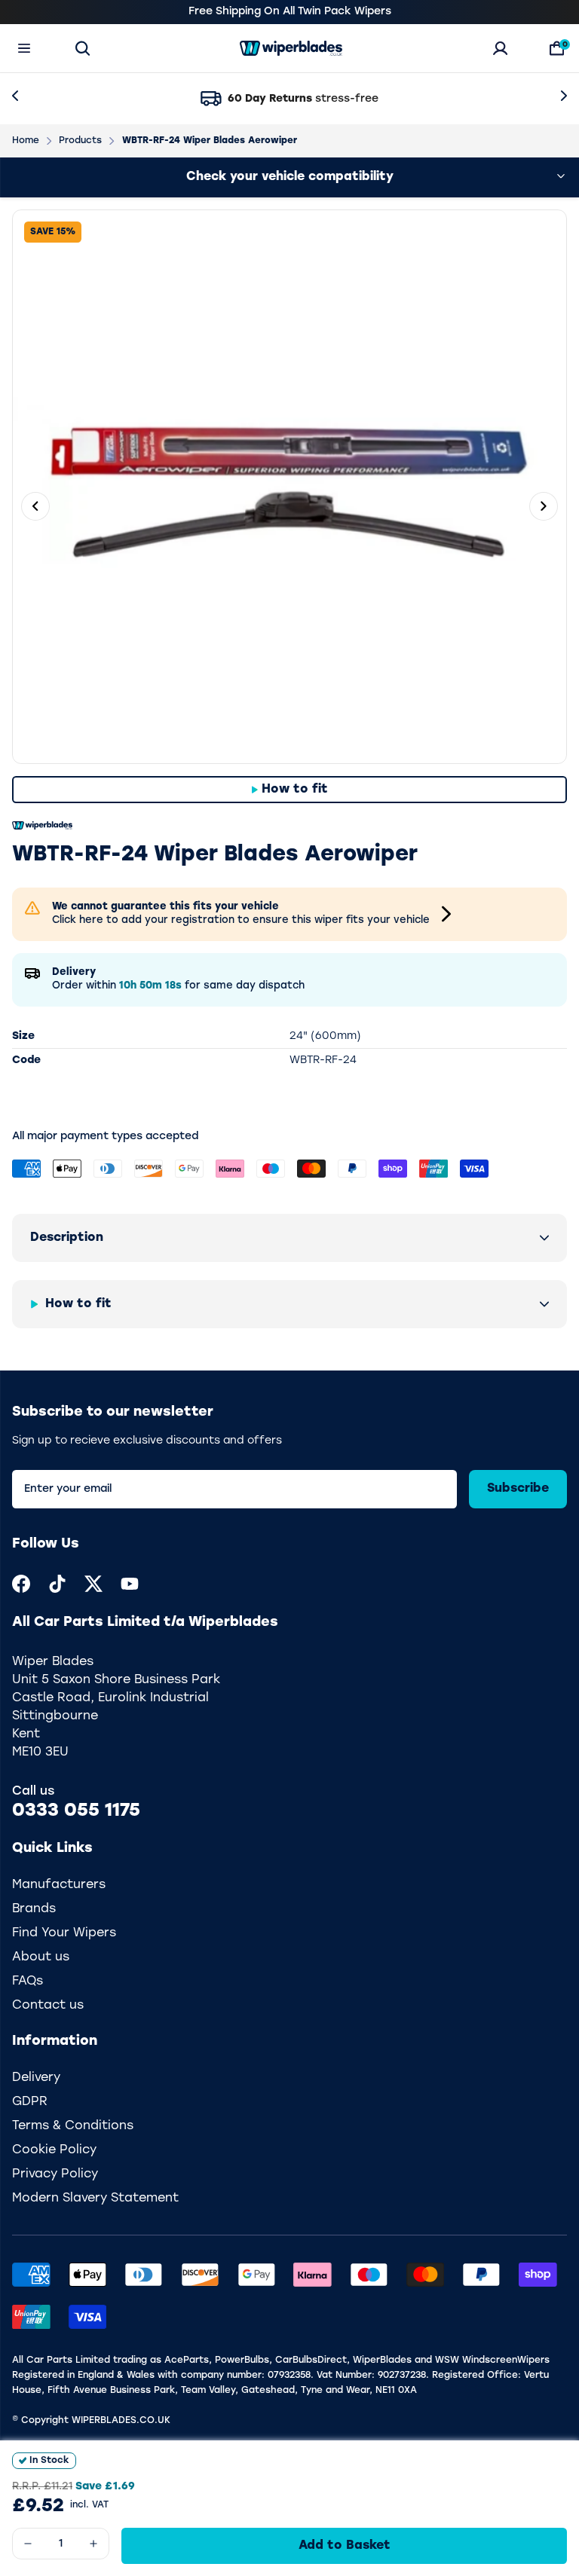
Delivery (36, 2078)
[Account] (500, 48)
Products (80, 141)
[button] (289, 1238)
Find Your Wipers (64, 1933)
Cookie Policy (54, 2150)
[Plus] (93, 2544)
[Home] (291, 48)
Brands (34, 1909)
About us (41, 1957)
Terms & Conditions (73, 2126)
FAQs (28, 1982)
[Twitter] (93, 1584)
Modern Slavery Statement (95, 2199)
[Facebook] (21, 1584)
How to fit (295, 790)
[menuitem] (21, 1584)
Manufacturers (59, 1885)
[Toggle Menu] (24, 48)
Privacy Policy (55, 2174)
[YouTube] (130, 1584)
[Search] (83, 48)
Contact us (48, 2006)
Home (26, 141)
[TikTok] (57, 1584)
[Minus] (28, 2544)
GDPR (30, 2102)
